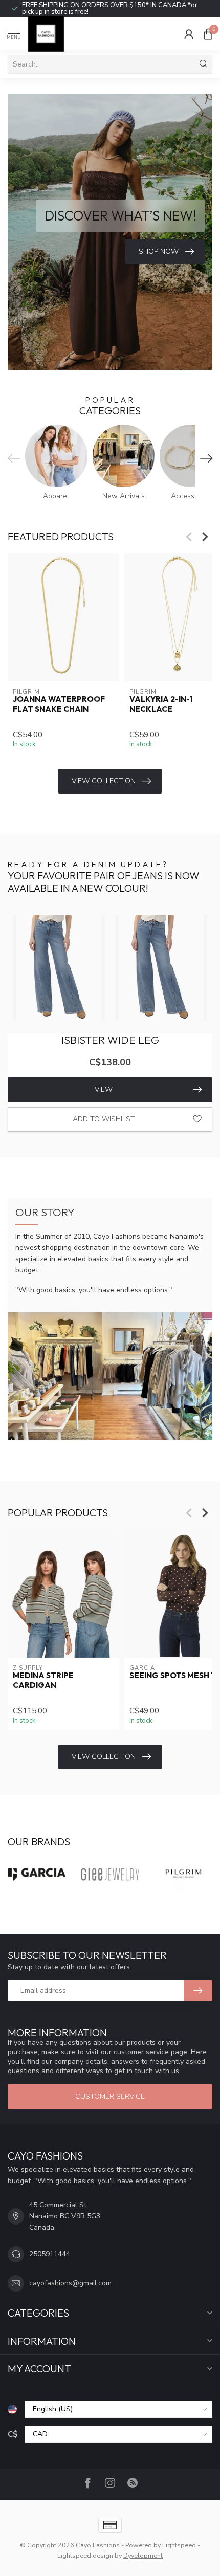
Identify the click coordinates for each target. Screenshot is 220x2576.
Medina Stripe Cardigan (43, 1680)
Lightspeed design (85, 2555)
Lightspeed (179, 2545)
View (104, 1089)
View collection (104, 781)
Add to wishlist (104, 1119)
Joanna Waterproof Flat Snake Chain (59, 704)
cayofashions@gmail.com (70, 2283)
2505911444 (50, 2254)
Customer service (110, 2096)
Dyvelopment (143, 2555)
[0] (208, 34)
